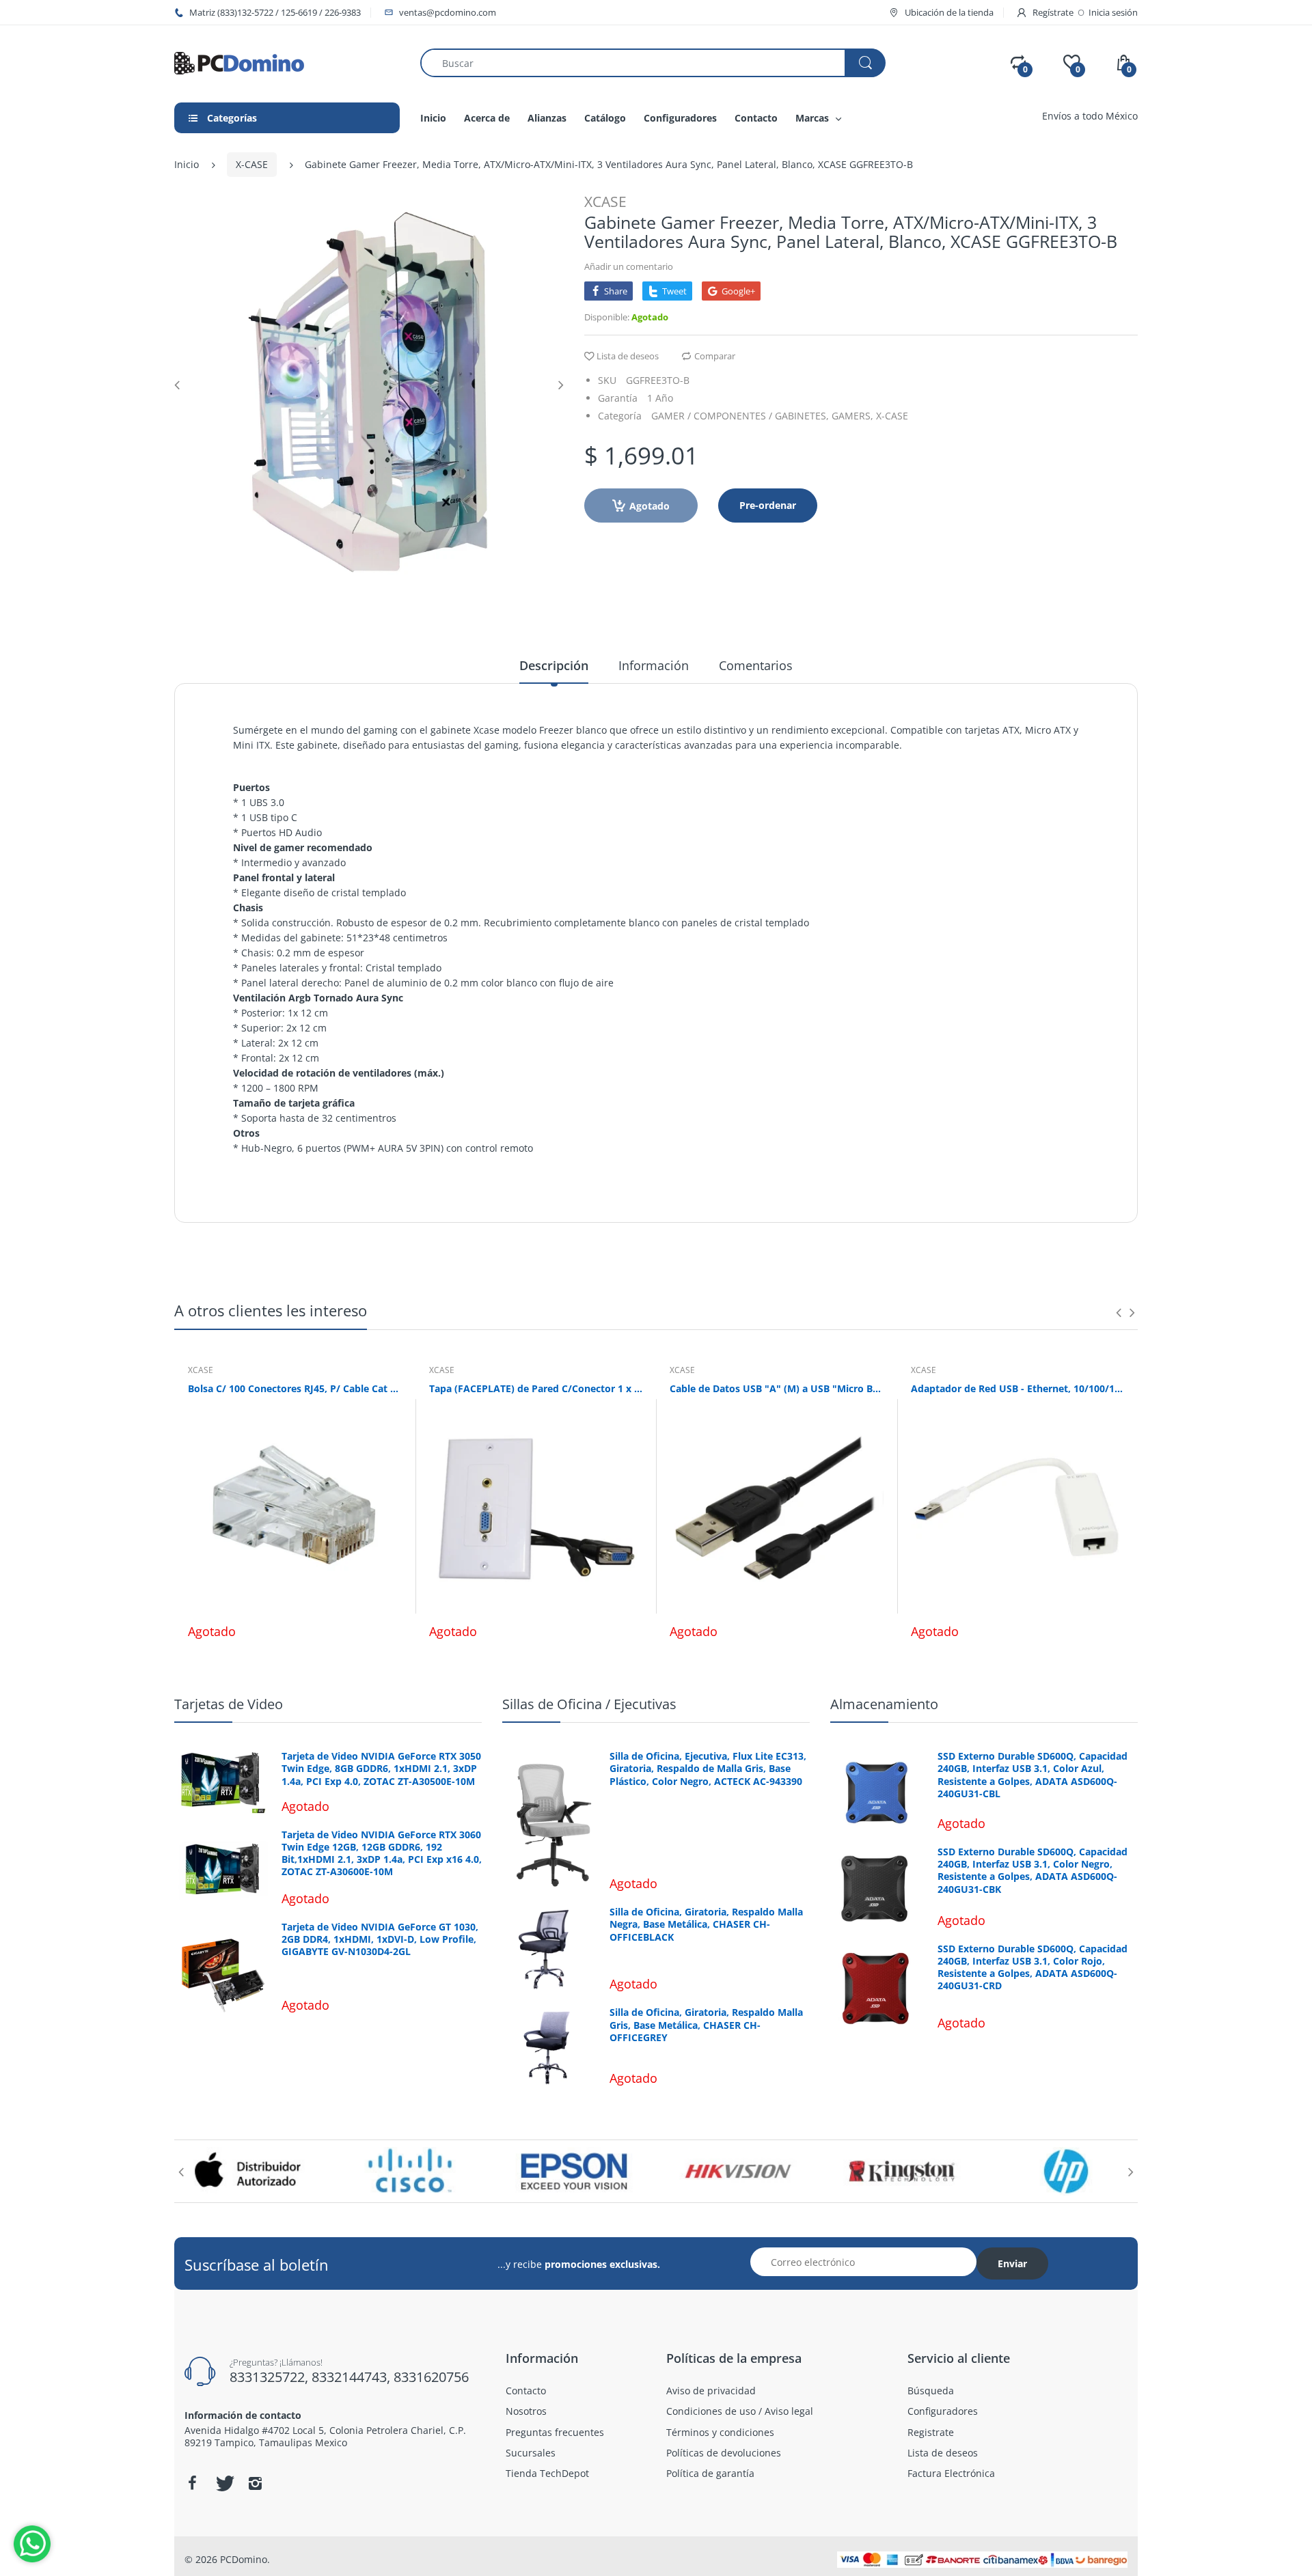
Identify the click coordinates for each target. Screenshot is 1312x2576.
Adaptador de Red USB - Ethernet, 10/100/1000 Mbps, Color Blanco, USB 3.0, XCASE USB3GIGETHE (1018, 1388)
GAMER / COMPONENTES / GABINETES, (740, 416)
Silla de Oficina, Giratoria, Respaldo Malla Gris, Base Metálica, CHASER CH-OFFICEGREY (706, 2025)
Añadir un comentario (629, 266)
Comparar (715, 356)
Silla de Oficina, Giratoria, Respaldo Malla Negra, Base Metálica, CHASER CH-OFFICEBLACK (706, 1924)
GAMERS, (852, 416)
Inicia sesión (1113, 12)
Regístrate (1053, 12)
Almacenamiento (884, 1704)
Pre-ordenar (768, 505)
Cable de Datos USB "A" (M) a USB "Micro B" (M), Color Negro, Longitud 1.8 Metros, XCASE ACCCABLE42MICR (777, 1388)
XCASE (605, 202)
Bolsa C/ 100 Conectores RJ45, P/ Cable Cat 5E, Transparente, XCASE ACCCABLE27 (295, 1388)
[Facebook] (192, 2483)
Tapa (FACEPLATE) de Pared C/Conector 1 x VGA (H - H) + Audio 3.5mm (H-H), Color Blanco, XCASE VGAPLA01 (536, 1388)
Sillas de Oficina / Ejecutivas (589, 1704)
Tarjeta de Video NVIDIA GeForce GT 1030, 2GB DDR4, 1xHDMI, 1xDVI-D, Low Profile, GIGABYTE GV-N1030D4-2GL (380, 1939)
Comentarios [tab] (756, 665)
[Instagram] (255, 2483)
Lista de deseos (628, 356)
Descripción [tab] (554, 665)
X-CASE (252, 164)
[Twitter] (223, 2483)
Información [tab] (654, 665)
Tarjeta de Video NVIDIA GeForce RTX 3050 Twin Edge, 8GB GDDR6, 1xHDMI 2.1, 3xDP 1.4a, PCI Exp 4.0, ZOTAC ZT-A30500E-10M (381, 1769)
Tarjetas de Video (229, 1704)
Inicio (187, 164)
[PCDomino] (239, 62)
